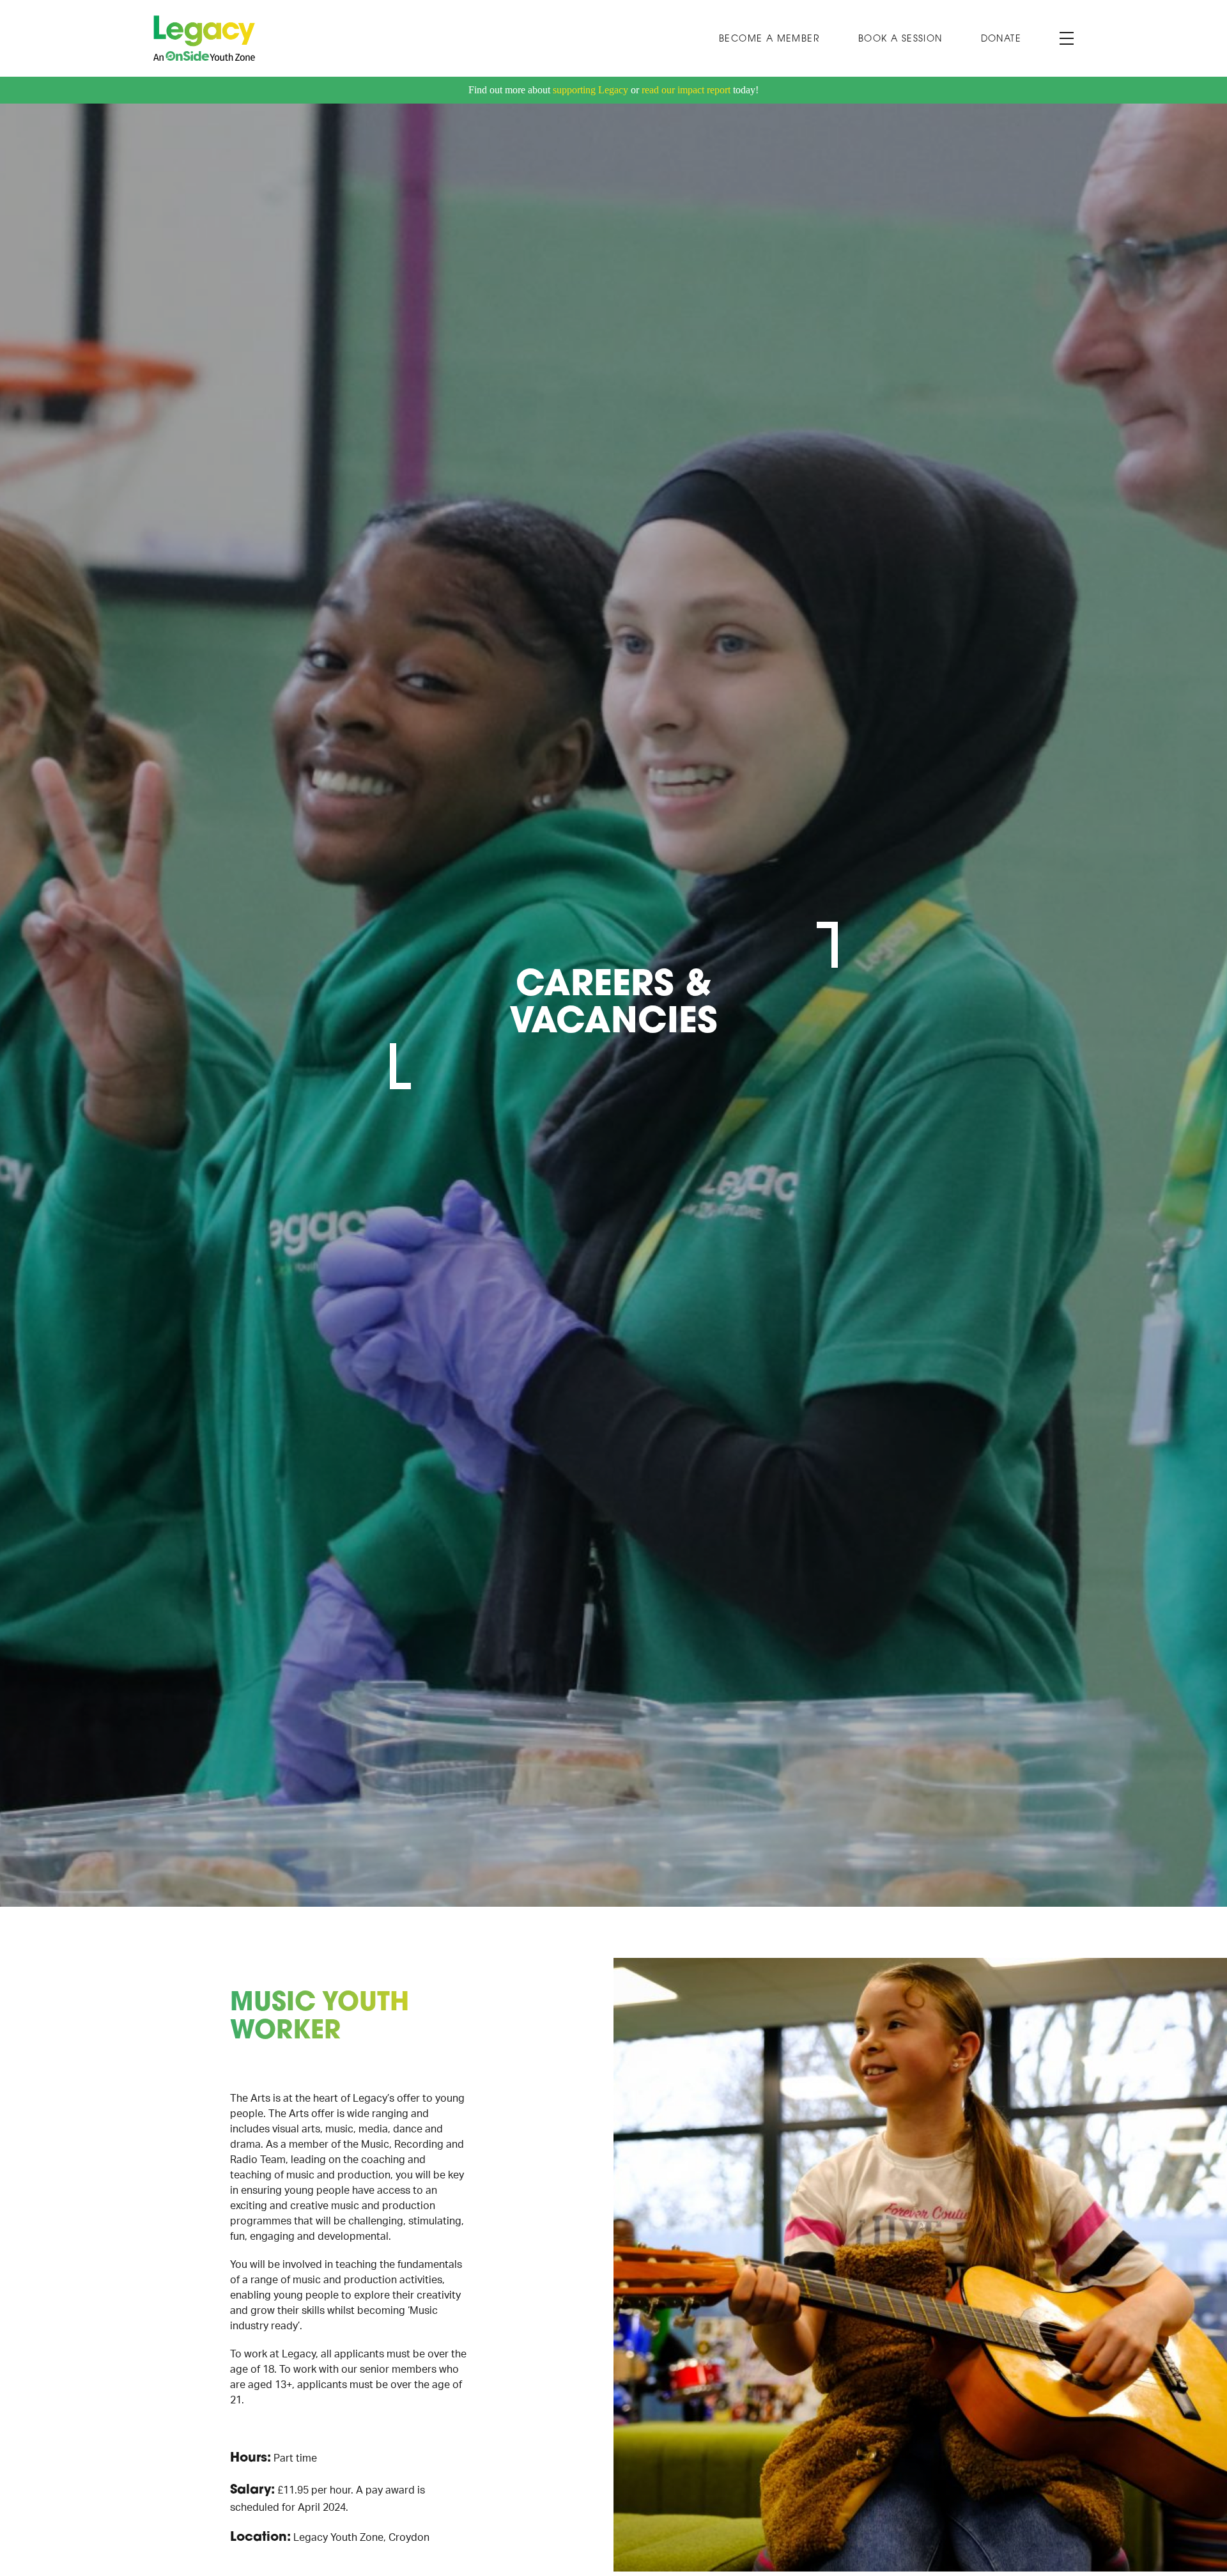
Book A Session (900, 39)
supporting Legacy (590, 90)
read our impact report (686, 90)
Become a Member (769, 39)
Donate (1001, 39)
